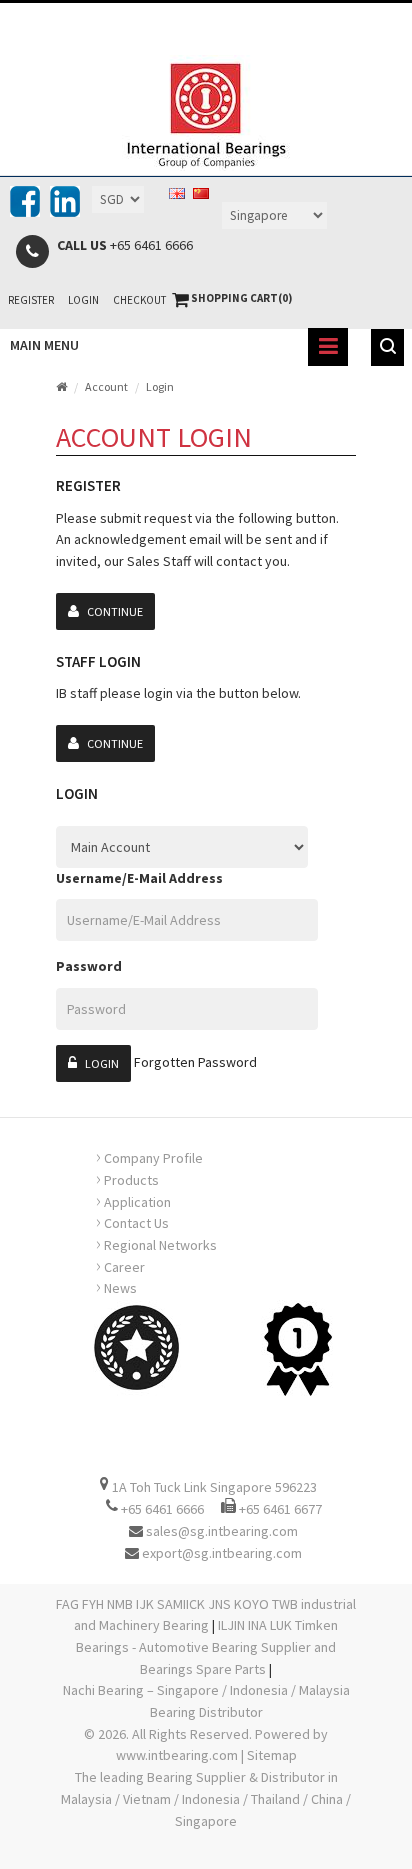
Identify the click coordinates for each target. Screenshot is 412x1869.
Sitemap (272, 1755)
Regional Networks (156, 1243)
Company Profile (149, 1156)
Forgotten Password (195, 1062)
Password (89, 966)
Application (133, 1200)
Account (106, 386)
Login (83, 300)
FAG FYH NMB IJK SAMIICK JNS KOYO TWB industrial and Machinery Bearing (206, 1615)
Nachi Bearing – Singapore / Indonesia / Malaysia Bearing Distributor (206, 1701)
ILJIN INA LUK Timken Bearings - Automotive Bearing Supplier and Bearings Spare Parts (207, 1646)
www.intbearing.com (177, 1755)
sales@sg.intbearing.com (222, 1531)
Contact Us (132, 1221)
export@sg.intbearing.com (222, 1553)
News (116, 1286)
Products (127, 1178)
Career (120, 1265)
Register (31, 300)
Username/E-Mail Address (139, 878)
